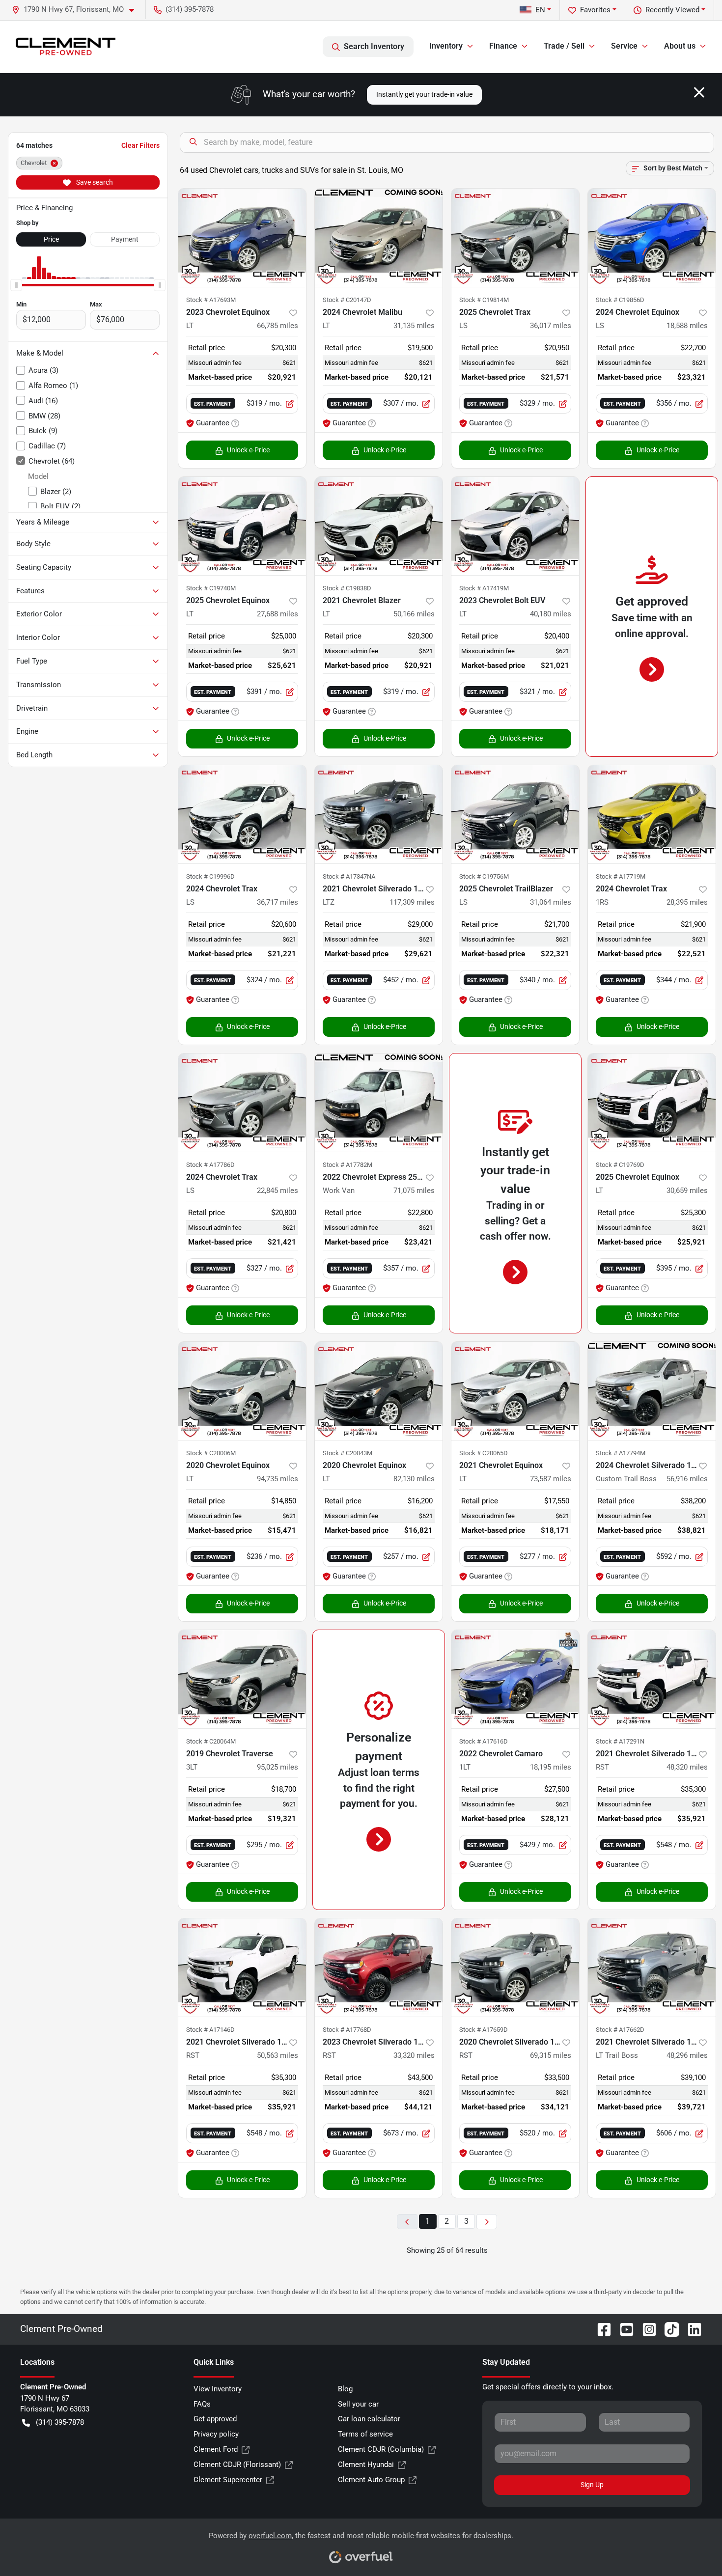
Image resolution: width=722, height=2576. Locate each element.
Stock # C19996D (210, 876)
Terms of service (365, 2434)
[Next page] (487, 2222)
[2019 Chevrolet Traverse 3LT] (242, 1679)
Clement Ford (216, 2449)
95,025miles (278, 1767)
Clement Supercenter (228, 2480)
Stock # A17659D (484, 2030)
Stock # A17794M (621, 1453)
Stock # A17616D (484, 1741)
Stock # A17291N (620, 1741)
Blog (345, 2389)
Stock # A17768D (347, 2030)
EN (540, 10)
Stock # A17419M (484, 588)
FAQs (202, 2404)
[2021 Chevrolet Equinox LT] (515, 1391)
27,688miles (278, 614)
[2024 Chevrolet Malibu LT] (379, 238)
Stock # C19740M (211, 588)
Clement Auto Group (371, 2480)
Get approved (215, 2419)
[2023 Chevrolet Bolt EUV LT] (515, 526)
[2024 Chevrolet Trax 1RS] (652, 814)
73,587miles (551, 1479)
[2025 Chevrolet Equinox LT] (242, 526)
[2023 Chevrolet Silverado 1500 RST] (379, 1967)
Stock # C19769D (620, 1165)
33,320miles (414, 2055)
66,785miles (278, 326)
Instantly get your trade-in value (424, 94)
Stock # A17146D (210, 2030)
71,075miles (414, 1191)
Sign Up (592, 2485)
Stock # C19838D (347, 588)
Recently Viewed (672, 10)
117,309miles (412, 902)
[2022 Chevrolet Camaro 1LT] (515, 1679)
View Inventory (218, 2389)
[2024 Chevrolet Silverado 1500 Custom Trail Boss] (652, 1391)
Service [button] (624, 46)
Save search (94, 182)
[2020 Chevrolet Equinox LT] (242, 1391)
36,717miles (278, 902)
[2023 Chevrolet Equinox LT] (242, 238)
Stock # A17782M (347, 1165)
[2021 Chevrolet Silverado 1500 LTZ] (379, 814)
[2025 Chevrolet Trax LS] (515, 238)
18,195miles (551, 1767)
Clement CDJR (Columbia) (381, 2449)
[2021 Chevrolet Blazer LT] (379, 526)
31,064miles (551, 902)
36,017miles (551, 326)
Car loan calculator (369, 2419)
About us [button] (680, 46)
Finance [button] (503, 46)
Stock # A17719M (621, 876)
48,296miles (687, 2055)
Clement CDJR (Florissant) (237, 2465)
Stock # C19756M (484, 876)
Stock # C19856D (620, 300)
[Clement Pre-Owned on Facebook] (600, 2329)
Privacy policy (216, 2434)
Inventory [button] (446, 46)
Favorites (595, 10)
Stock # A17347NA (349, 876)
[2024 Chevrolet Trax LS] (242, 814)
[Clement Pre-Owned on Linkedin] (691, 2329)
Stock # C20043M (347, 1453)
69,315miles (551, 2055)
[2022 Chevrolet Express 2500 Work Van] (379, 1103)
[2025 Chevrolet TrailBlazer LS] (515, 814)
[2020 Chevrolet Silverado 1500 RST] (515, 1967)
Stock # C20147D (347, 300)
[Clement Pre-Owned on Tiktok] (668, 2329)
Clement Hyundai (366, 2465)
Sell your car (358, 2404)
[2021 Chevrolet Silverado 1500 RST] (652, 1679)
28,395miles (687, 902)
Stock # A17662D (620, 2030)
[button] (77, 10)
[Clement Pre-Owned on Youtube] (623, 2329)
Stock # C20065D (484, 1453)
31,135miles (414, 326)
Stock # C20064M (211, 1741)
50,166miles (414, 614)
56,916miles (687, 1479)
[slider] (16, 285)
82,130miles (414, 1479)
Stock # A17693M (211, 300)
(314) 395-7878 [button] (190, 9)
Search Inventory (374, 46)
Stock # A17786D (210, 1165)
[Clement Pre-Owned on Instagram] (645, 2329)
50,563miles (278, 2055)
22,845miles (278, 1191)
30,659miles (687, 1191)
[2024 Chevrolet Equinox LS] (652, 238)
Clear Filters (140, 145)
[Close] (699, 92)
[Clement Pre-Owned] (66, 47)
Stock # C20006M (211, 1453)
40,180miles (551, 614)
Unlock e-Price (248, 450)
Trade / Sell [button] (564, 46)
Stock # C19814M (484, 300)
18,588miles (687, 326)
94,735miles (278, 1479)
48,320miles (687, 1767)
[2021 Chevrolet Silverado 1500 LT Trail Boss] (652, 1967)
